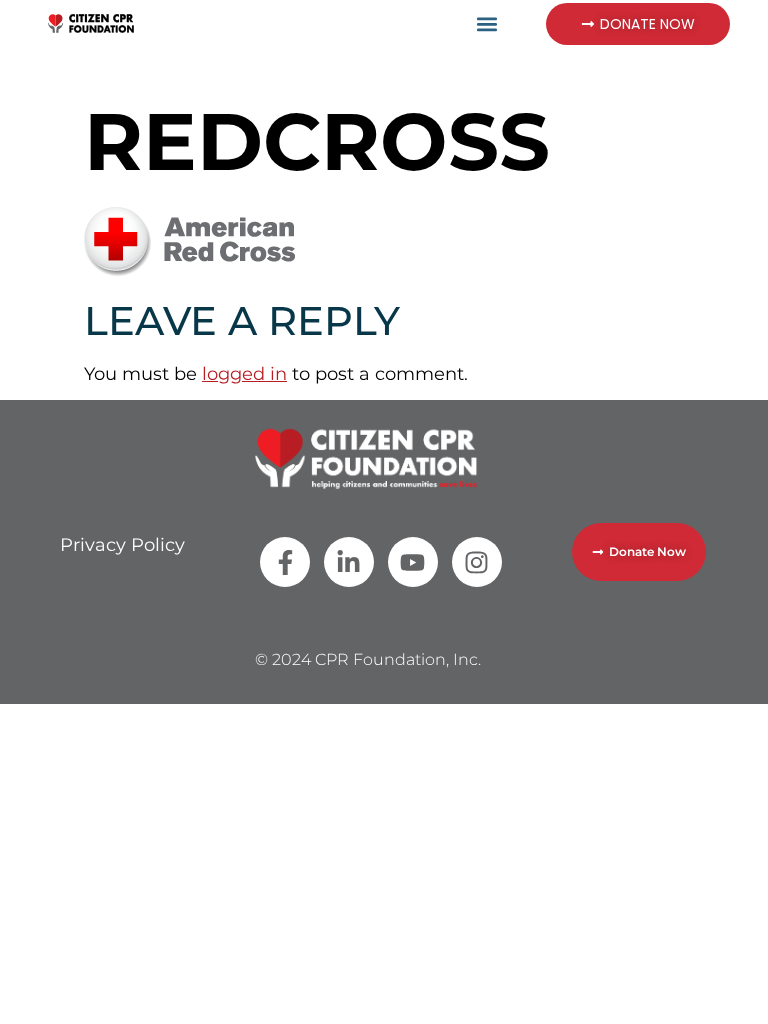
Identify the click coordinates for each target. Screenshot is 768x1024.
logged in (244, 374)
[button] (487, 23)
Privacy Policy (122, 545)
